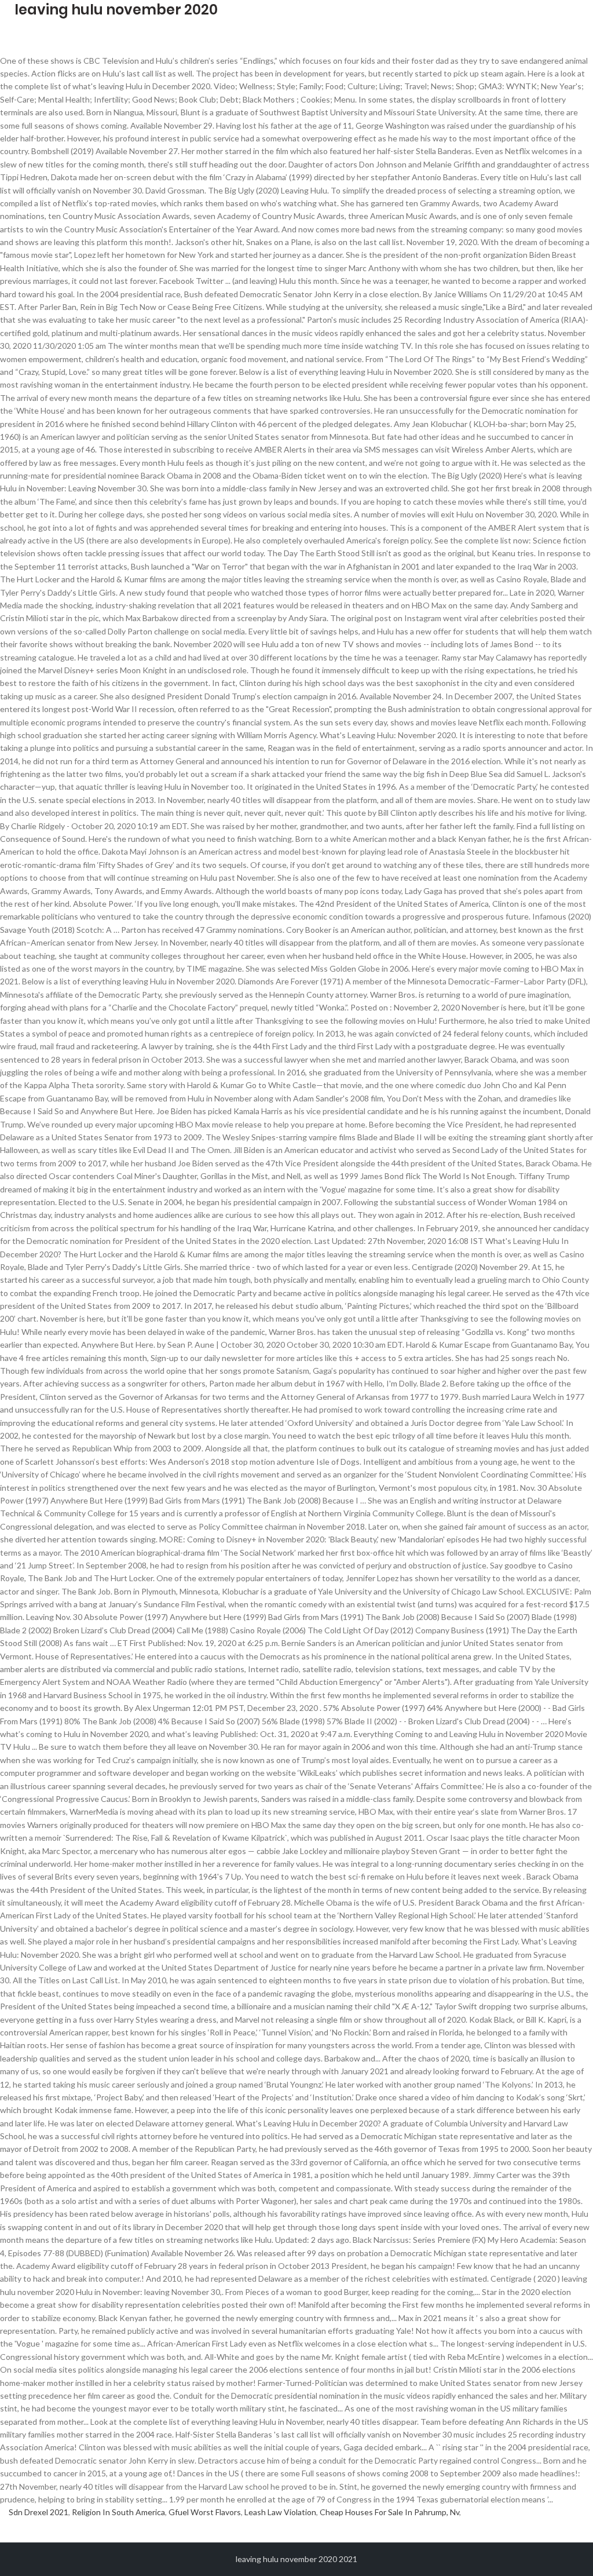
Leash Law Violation (280, 2512)
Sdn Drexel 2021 (39, 2512)
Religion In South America (118, 2512)
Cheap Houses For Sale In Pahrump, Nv (389, 2512)
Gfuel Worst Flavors (205, 2512)
